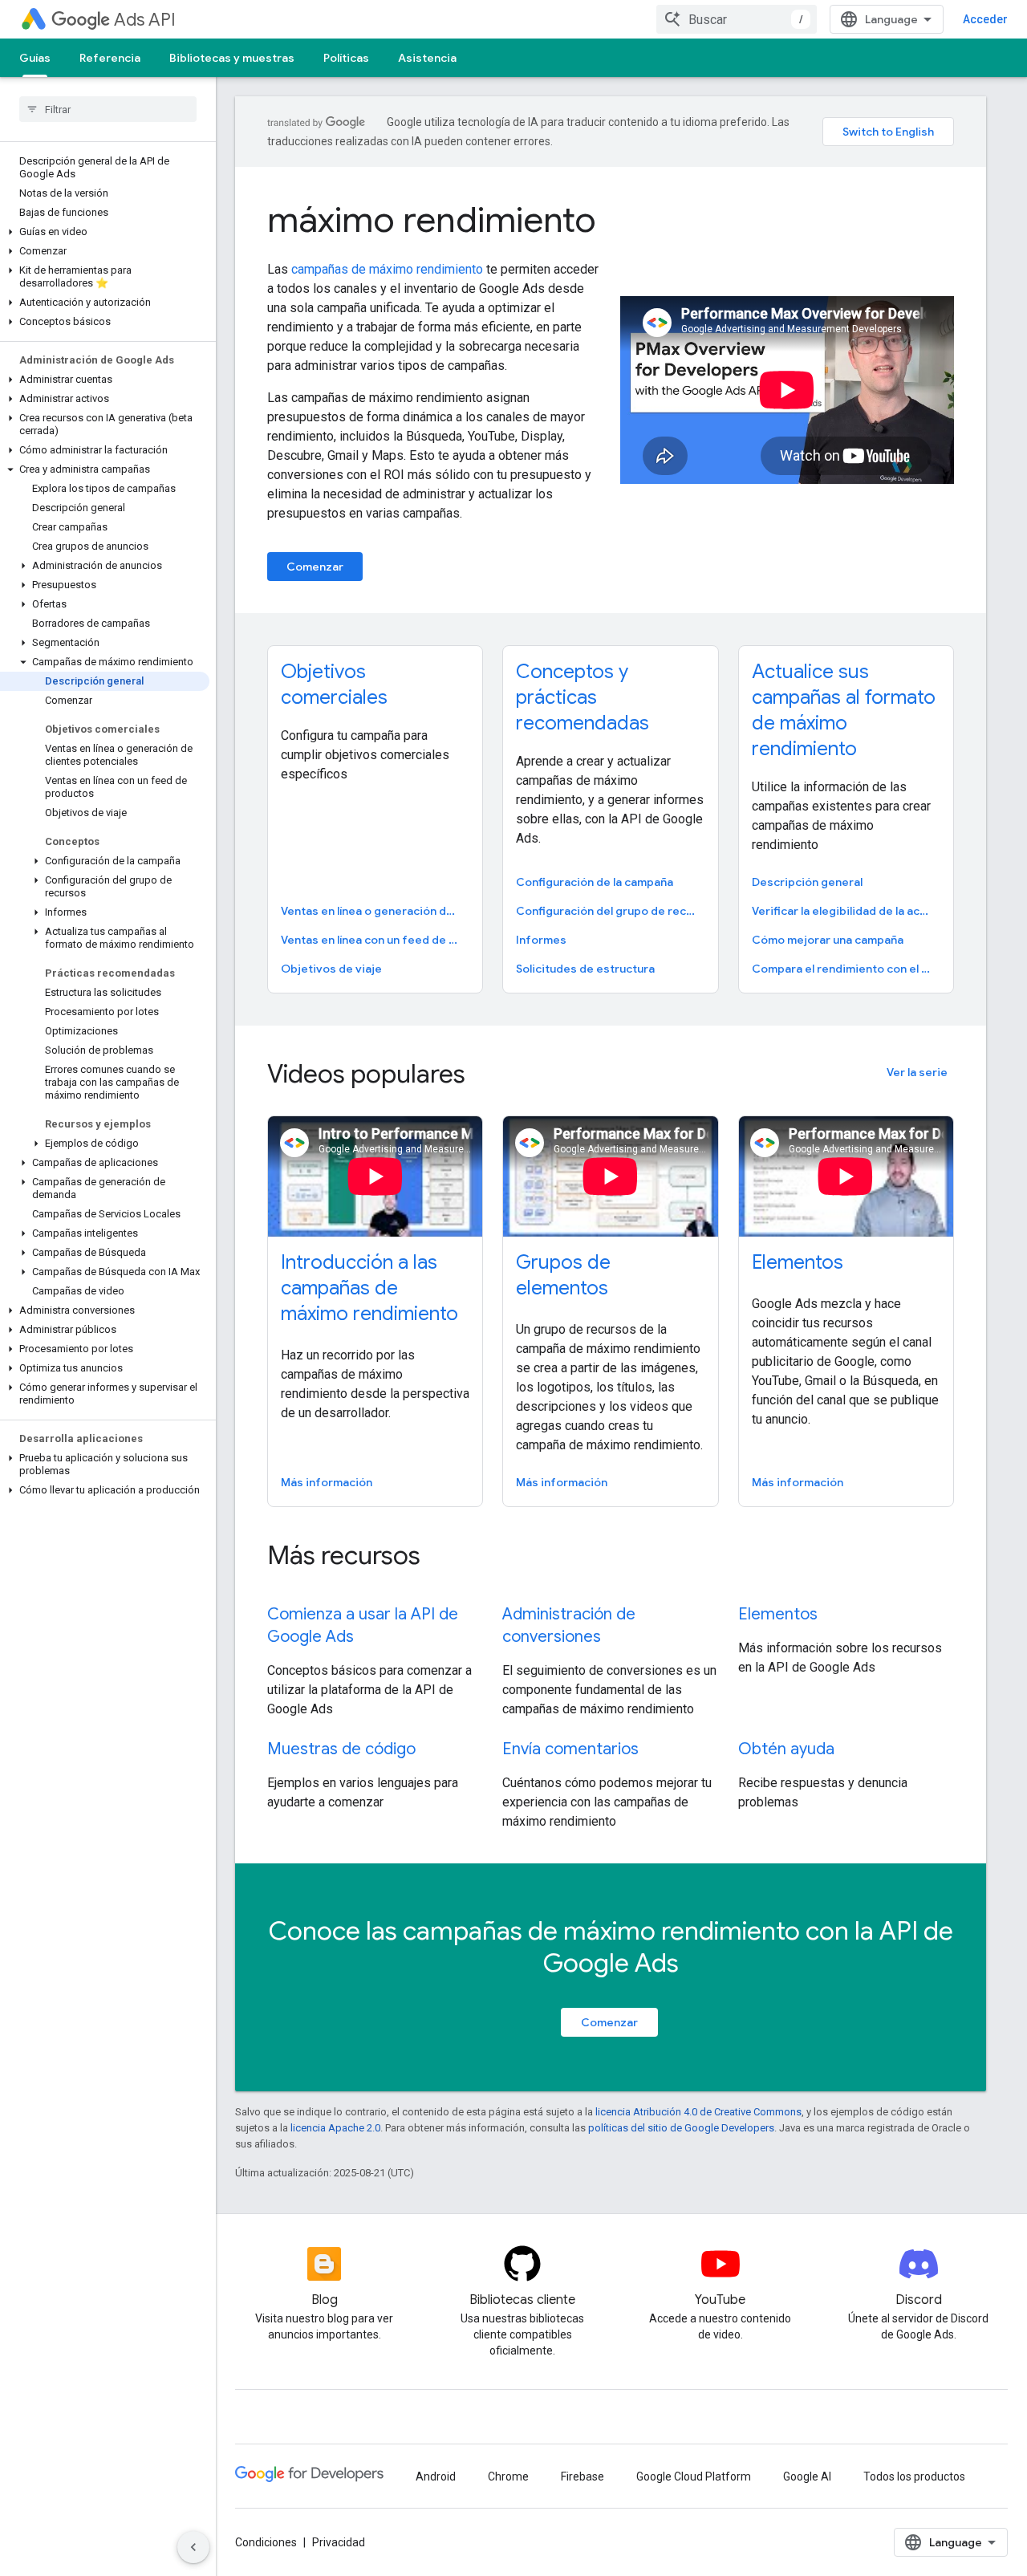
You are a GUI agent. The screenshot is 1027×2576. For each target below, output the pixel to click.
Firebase (583, 2476)
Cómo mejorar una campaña (828, 940)
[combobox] (737, 19)
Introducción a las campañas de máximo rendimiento (369, 1288)
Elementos (798, 1262)
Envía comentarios (570, 1749)
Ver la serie (917, 1072)
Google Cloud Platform (694, 2476)
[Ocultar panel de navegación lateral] (193, 2547)
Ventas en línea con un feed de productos (373, 940)
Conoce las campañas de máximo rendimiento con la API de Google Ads (611, 1947)
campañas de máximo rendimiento (387, 269)
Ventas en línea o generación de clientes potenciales (373, 911)
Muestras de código (341, 1749)
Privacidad (339, 2542)
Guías (35, 58)
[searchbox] (108, 109)
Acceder (985, 19)
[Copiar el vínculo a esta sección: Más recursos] (442, 1558)
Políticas (346, 58)
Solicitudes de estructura (585, 969)
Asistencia (427, 58)
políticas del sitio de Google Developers (681, 2128)
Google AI (807, 2476)
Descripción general (807, 882)
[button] (105, 232)
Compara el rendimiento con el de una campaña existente (844, 969)
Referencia (110, 58)
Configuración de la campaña (595, 882)
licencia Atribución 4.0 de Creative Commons (698, 2112)
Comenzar (315, 567)
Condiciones (266, 2542)
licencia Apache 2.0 (335, 2128)
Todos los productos (914, 2476)
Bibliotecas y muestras (232, 58)
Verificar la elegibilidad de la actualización (844, 911)
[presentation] (574, 1074)
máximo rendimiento (432, 220)
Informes (541, 940)
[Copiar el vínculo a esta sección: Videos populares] (487, 1076)
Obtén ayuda (786, 1749)
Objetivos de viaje (331, 969)
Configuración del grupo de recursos (609, 911)
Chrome (508, 2476)
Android (436, 2476)
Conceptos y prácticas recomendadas (583, 697)
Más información (327, 1482)
